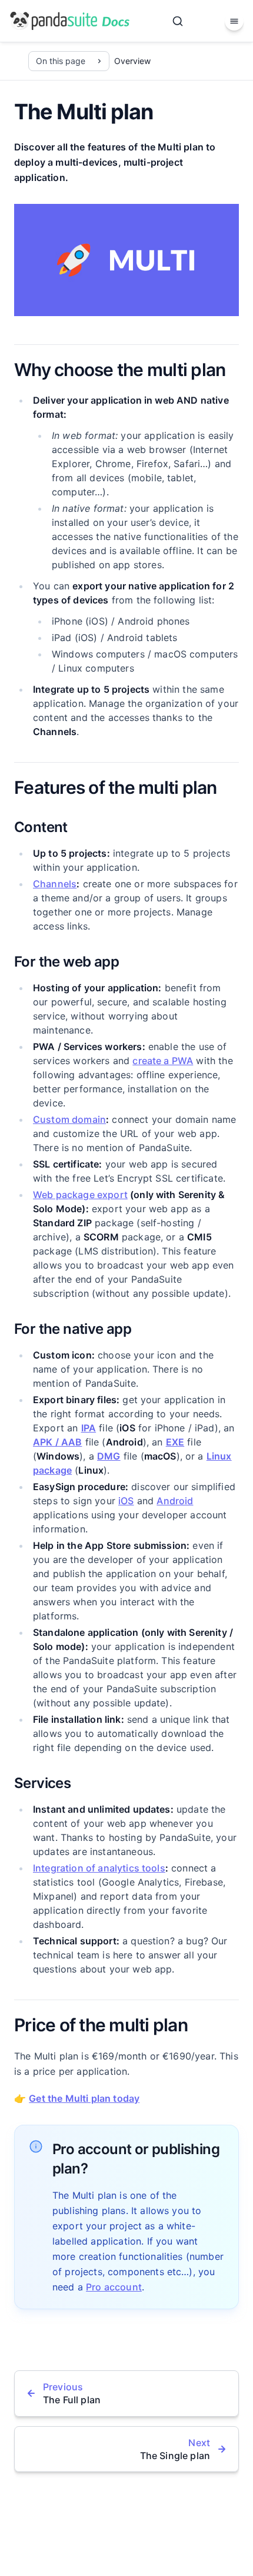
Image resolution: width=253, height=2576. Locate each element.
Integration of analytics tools (99, 1868)
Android (175, 1501)
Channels (55, 884)
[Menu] (234, 21)
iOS (126, 1501)
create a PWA (163, 1061)
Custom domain (69, 1119)
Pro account (114, 2287)
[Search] (178, 21)
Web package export (80, 1195)
